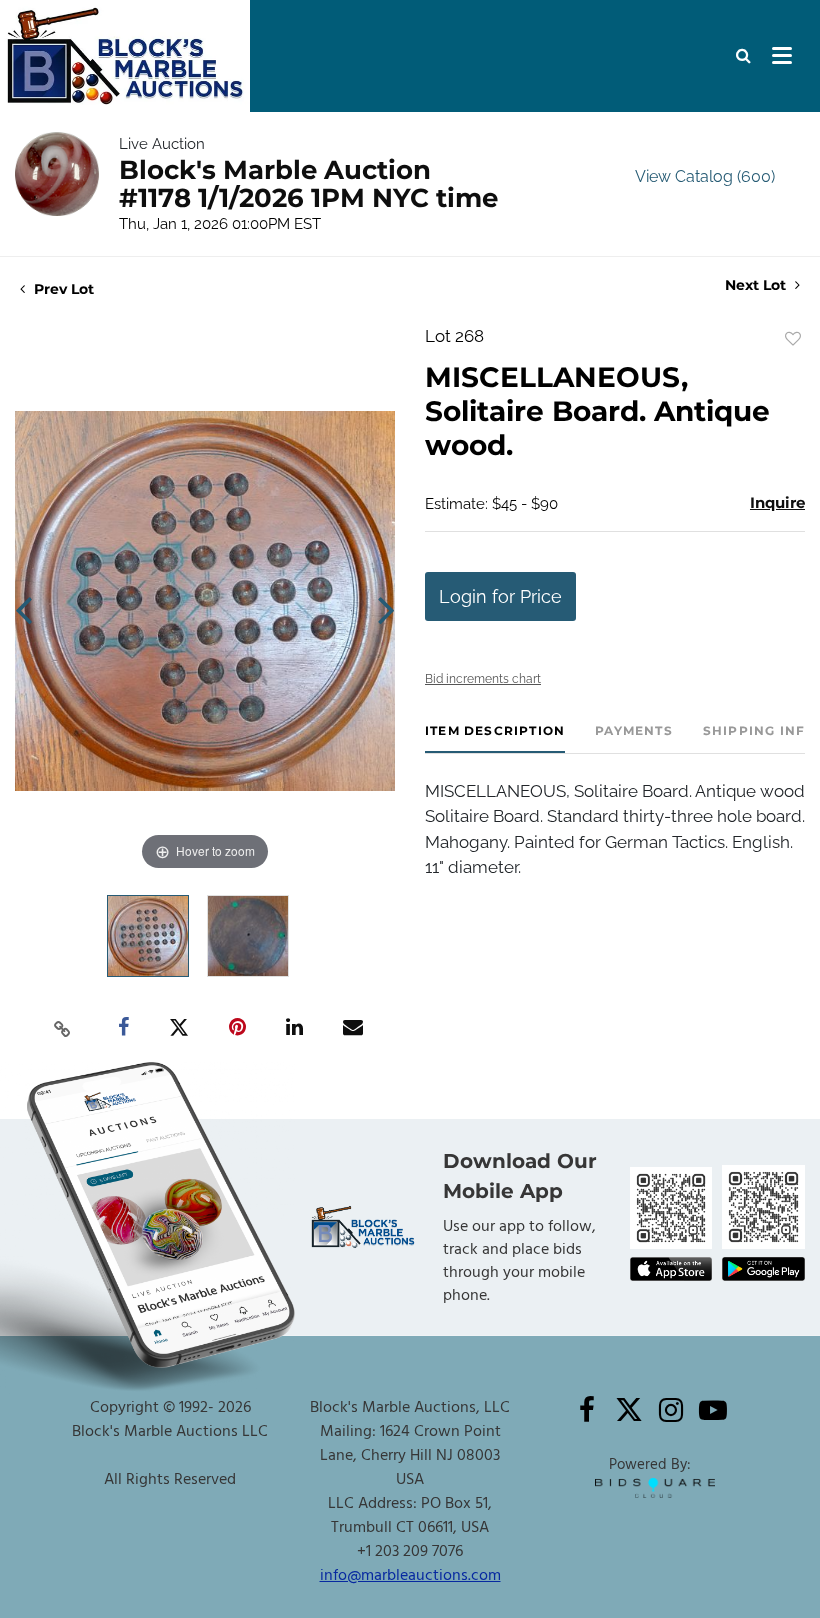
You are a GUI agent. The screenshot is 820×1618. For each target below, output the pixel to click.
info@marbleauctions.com (410, 1576)
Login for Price (500, 596)
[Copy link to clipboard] (63, 1028)
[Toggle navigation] (782, 56)
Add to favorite (793, 339)
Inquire (777, 502)
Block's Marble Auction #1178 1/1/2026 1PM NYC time (308, 184)
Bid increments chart (483, 679)
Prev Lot (62, 289)
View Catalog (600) (705, 176)
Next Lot (757, 285)
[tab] (495, 738)
